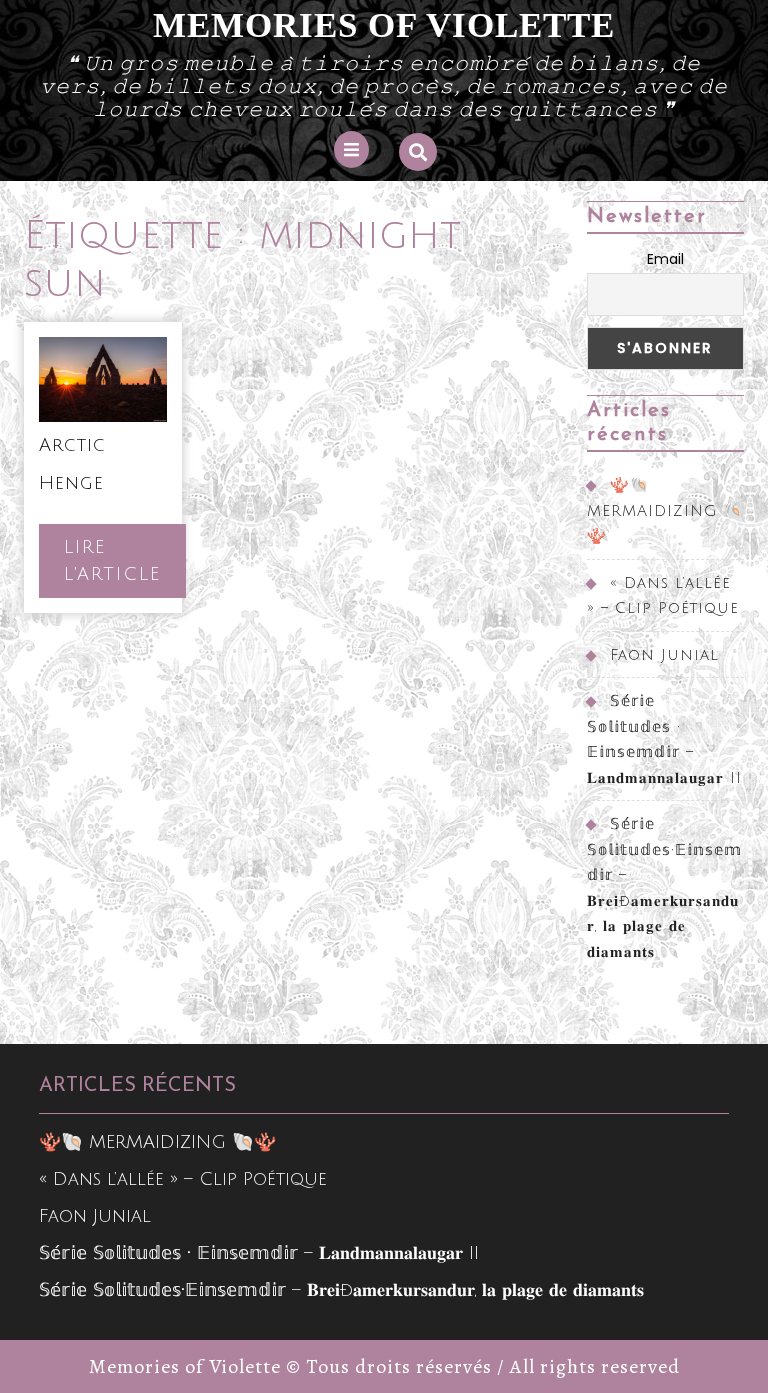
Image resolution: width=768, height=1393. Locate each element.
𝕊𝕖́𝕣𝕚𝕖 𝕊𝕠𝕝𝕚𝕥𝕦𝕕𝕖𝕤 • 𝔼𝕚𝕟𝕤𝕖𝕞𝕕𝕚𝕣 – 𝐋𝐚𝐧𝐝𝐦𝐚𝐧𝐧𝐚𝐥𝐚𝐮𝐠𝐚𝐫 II (259, 1253)
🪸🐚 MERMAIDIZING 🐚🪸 (665, 510)
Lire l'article (125, 567)
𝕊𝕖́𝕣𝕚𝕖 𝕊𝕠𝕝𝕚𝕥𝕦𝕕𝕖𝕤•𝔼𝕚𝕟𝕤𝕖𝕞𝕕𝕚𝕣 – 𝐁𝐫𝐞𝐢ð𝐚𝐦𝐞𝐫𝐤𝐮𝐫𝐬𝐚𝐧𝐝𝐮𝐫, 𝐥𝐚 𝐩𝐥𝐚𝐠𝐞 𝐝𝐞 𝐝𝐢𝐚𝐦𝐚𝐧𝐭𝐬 (341, 1290)
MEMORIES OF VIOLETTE (384, 25)
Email (665, 259)
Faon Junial (664, 655)
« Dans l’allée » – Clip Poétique (183, 1179)
